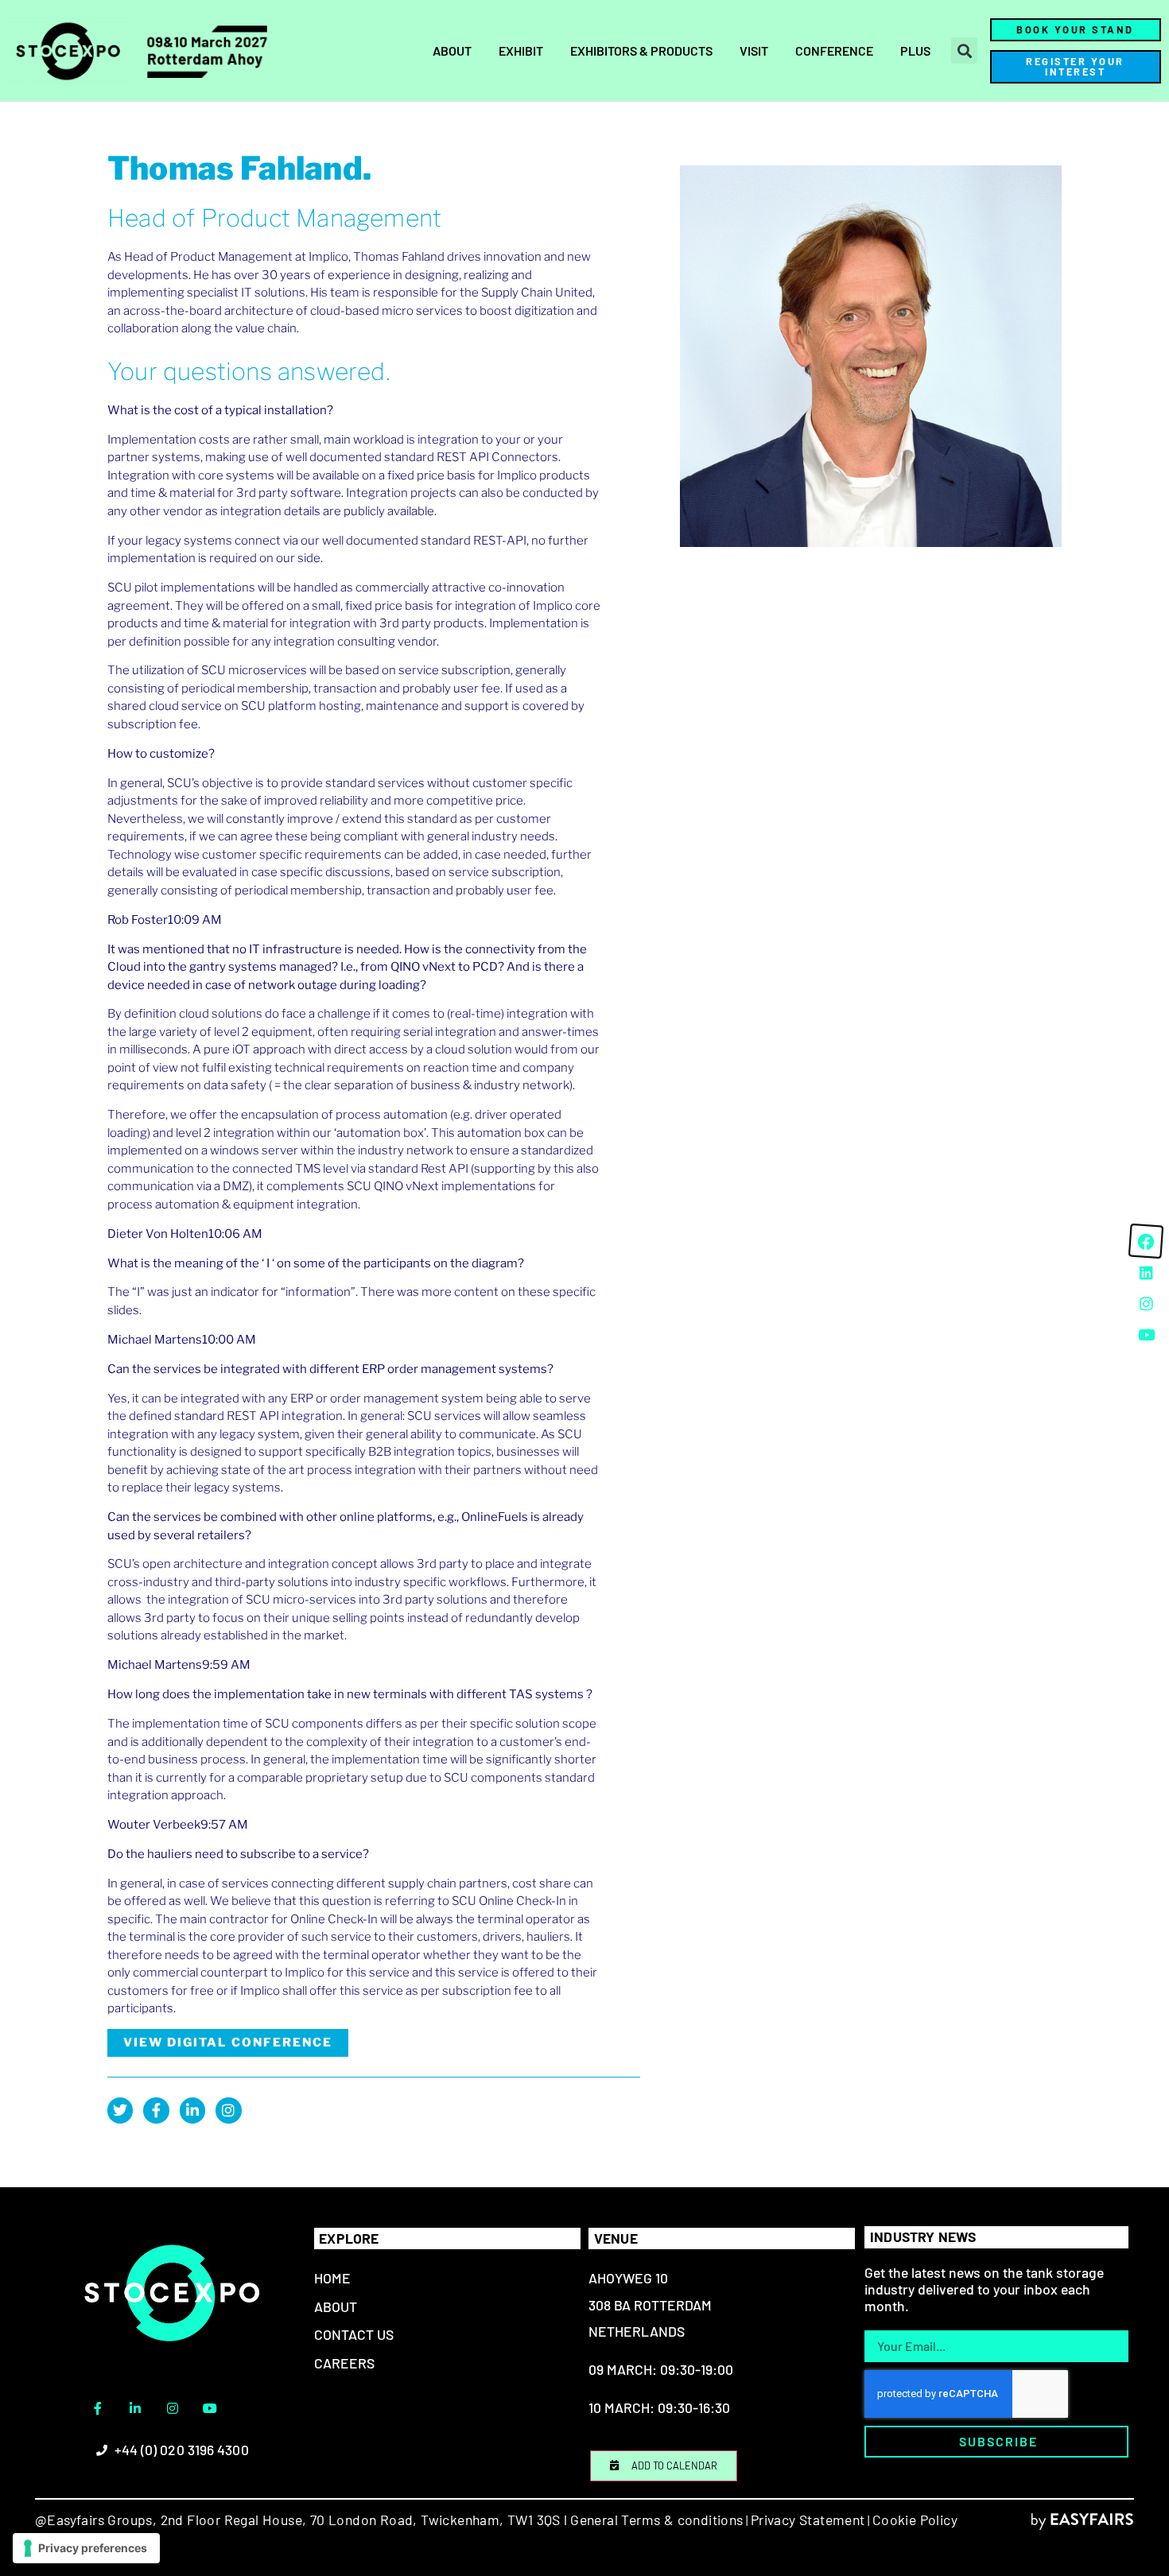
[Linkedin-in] (192, 2110)
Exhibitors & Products (641, 50)
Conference (834, 50)
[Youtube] (210, 2408)
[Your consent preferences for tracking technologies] (86, 2548)
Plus (915, 50)
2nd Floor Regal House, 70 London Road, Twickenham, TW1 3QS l (362, 2520)
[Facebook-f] (156, 2110)
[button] (964, 50)
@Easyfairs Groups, (96, 2520)
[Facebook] (1146, 1241)
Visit (754, 50)
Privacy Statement (808, 2520)
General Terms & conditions (656, 2520)
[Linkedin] (1146, 1272)
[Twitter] (120, 2110)
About (452, 50)
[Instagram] (228, 2110)
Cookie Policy (915, 2520)
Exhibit (521, 50)
